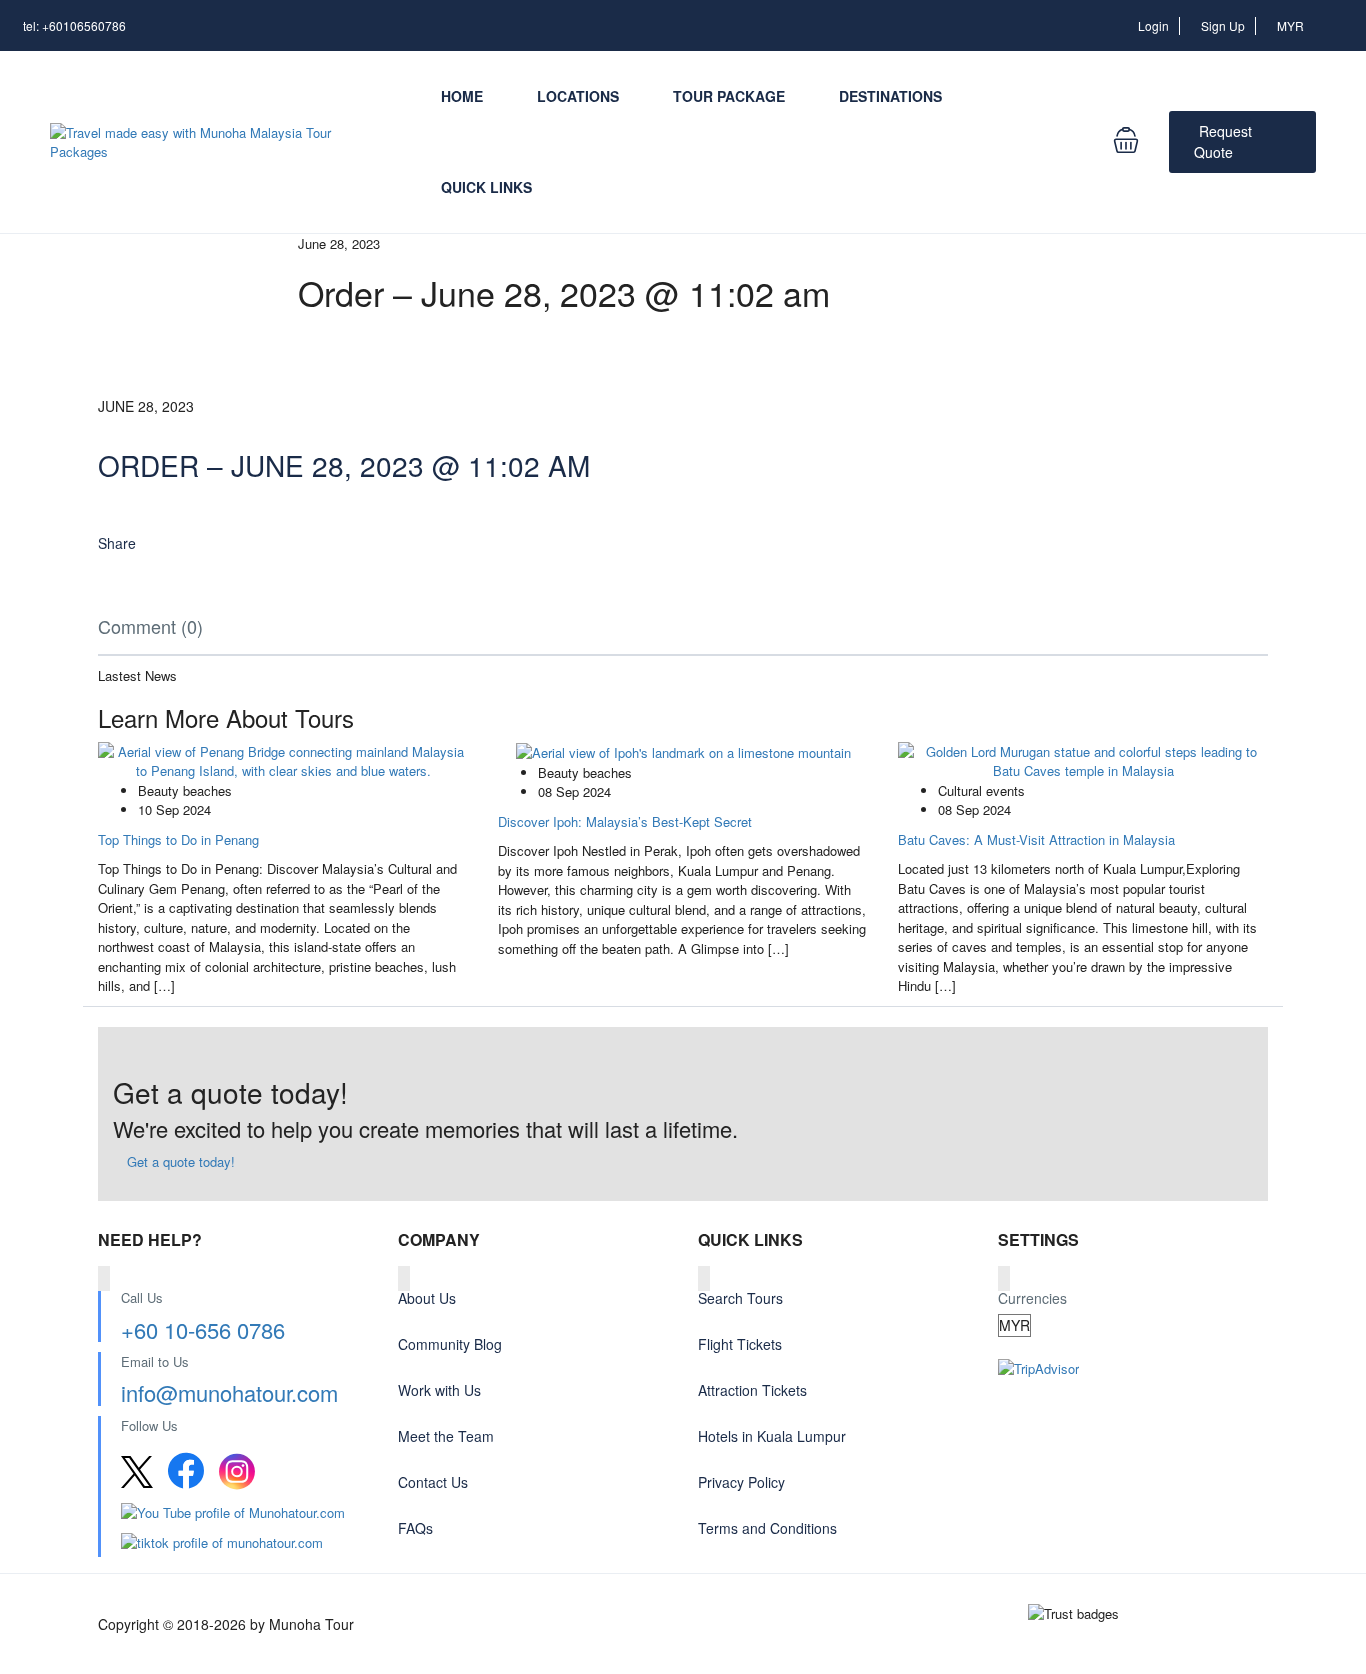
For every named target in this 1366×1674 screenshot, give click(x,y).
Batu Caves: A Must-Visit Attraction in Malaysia (1036, 839)
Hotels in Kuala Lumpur (772, 1436)
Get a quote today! (179, 1161)
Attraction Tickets (752, 1390)
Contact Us (433, 1482)
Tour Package (729, 96)
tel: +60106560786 (74, 25)
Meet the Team (446, 1436)
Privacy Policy (741, 1482)
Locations (578, 96)
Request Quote (1223, 141)
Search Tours (740, 1298)
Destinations (890, 96)
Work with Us (439, 1390)
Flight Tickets (740, 1344)
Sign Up (1223, 25)
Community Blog (450, 1344)
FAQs (415, 1528)
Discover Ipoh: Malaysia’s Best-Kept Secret (625, 821)
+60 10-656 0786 (203, 1329)
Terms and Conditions (767, 1528)
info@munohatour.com (229, 1392)
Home (462, 96)
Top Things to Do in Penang (178, 839)
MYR (1292, 25)
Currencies (1032, 1298)
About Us (427, 1298)
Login (1153, 25)
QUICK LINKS (486, 187)
